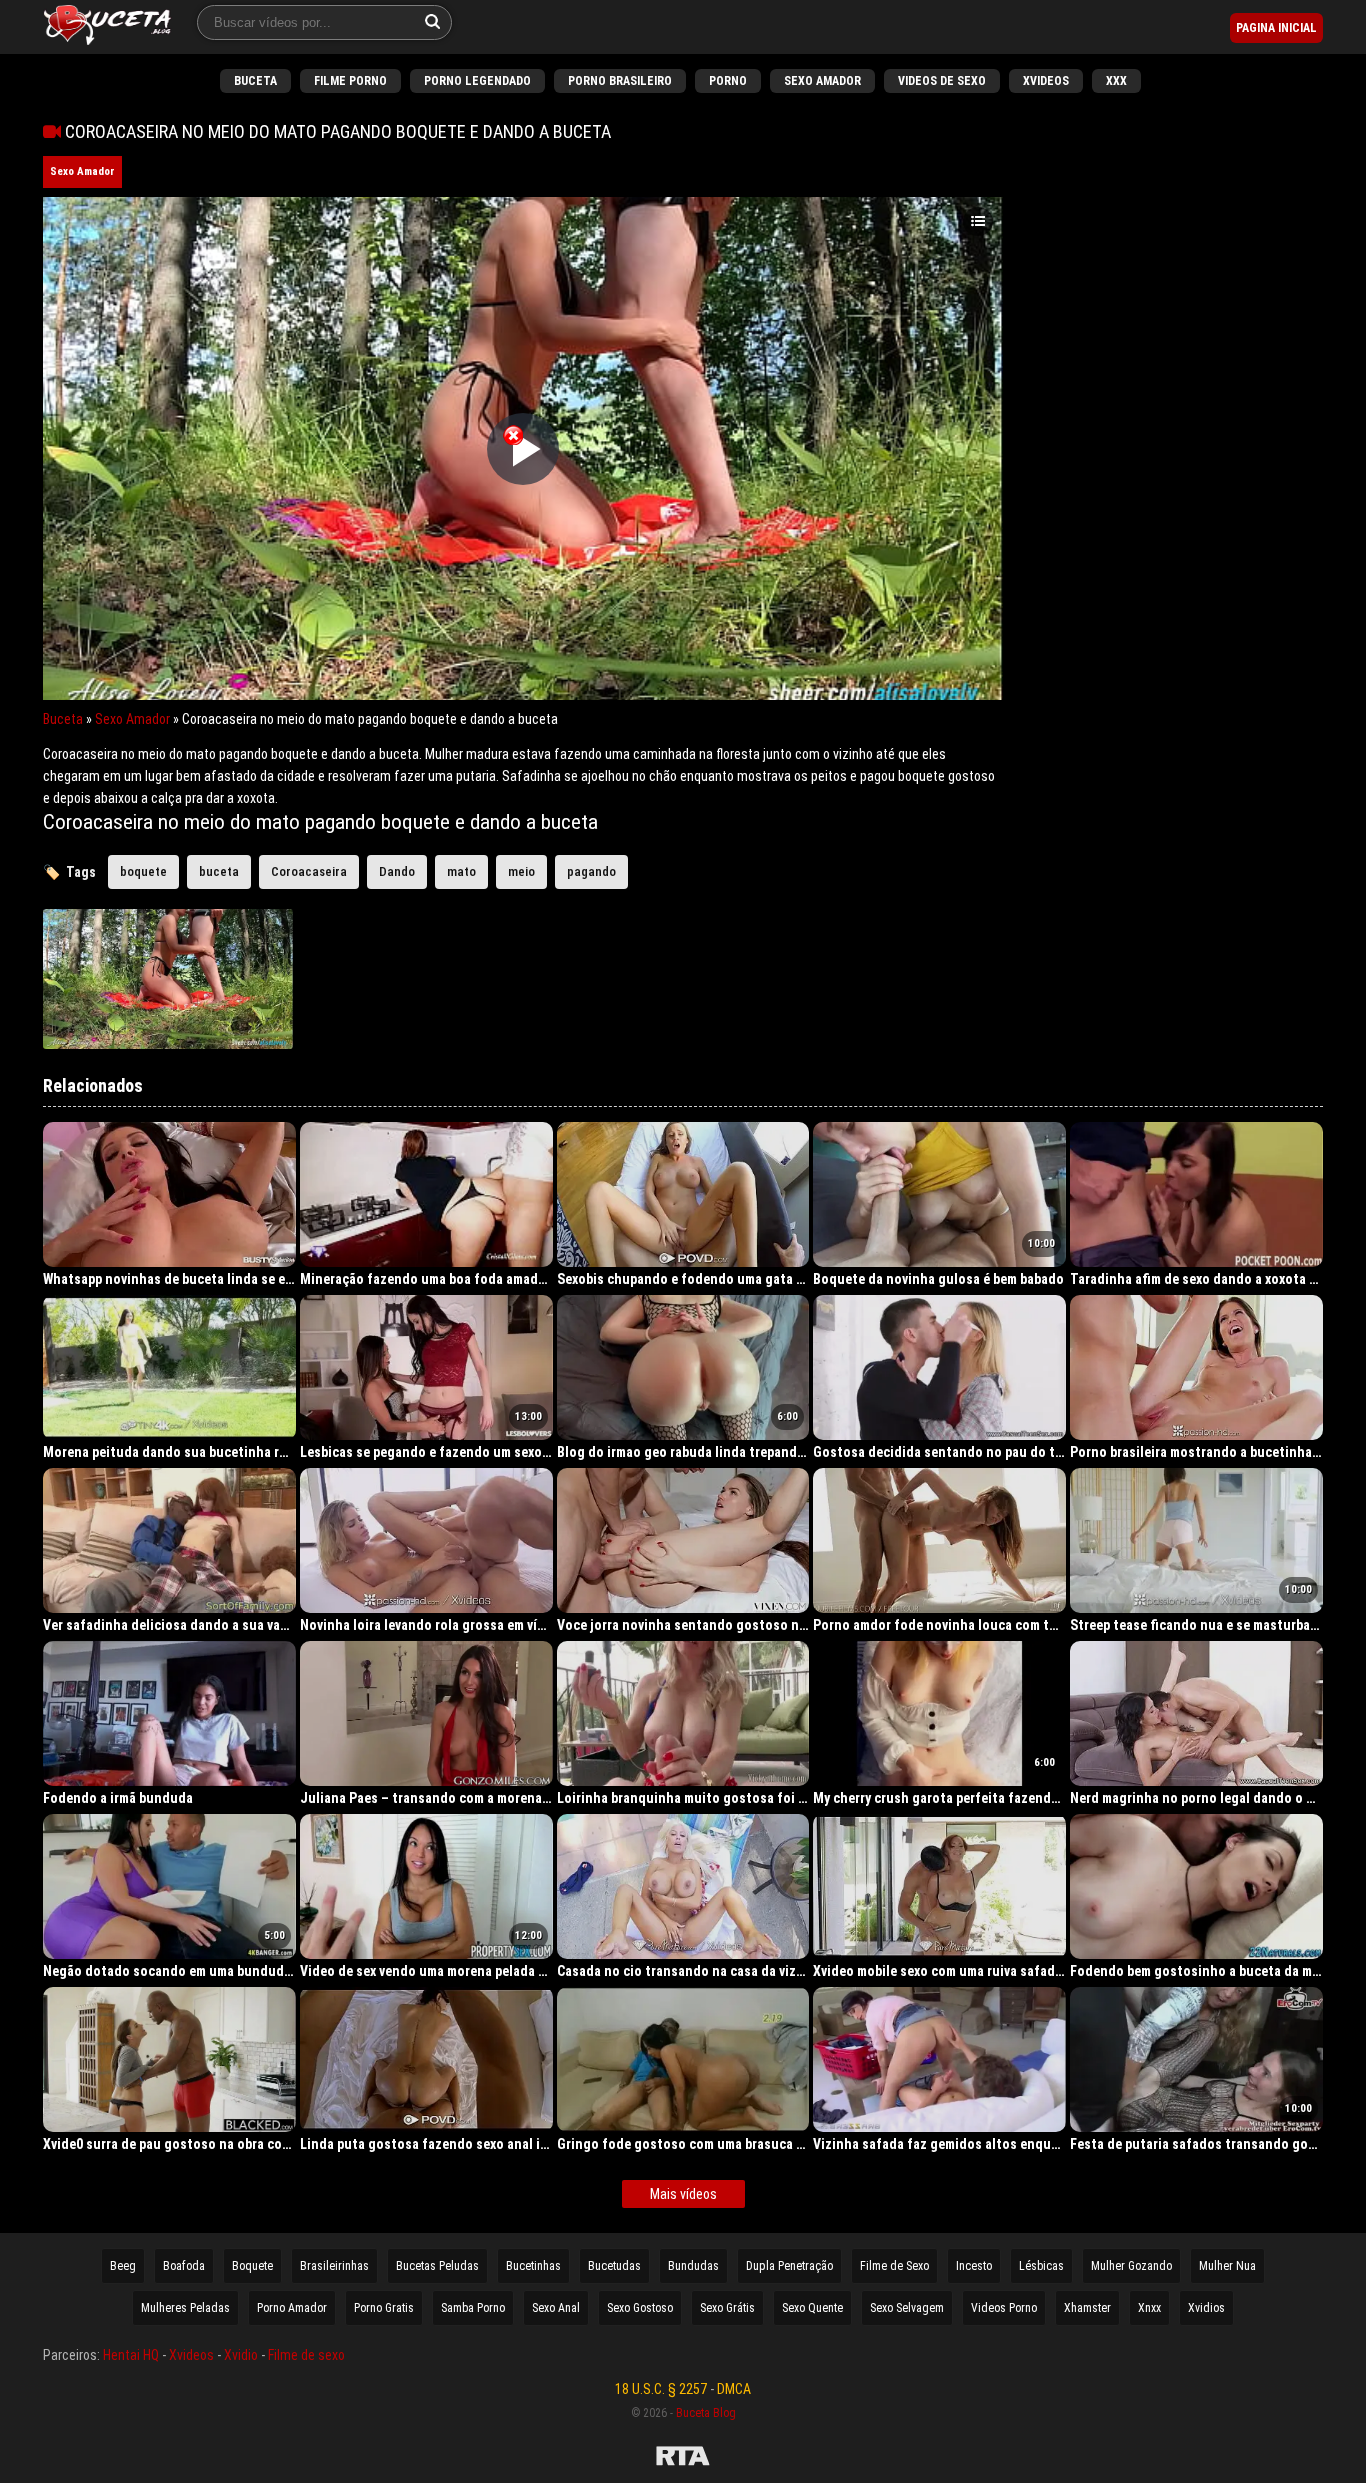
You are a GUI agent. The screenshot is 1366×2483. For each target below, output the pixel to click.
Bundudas (693, 2266)
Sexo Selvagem (907, 2308)
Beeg (123, 2266)
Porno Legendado (477, 81)
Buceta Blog (706, 2413)
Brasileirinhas (334, 2266)
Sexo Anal (556, 2308)
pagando (591, 871)
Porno (728, 81)
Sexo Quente (812, 2308)
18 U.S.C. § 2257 (661, 2389)
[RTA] (683, 2459)
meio (521, 871)
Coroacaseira (309, 871)
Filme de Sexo (894, 2266)
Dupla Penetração (789, 2266)
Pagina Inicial (1276, 28)
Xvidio (241, 2355)
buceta (219, 871)
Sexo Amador (822, 81)
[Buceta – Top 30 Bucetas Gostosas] (107, 27)
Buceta (255, 81)
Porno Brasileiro (620, 81)
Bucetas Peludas (437, 2266)
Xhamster (1087, 2308)
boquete (143, 871)
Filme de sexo (306, 2355)
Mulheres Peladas (185, 2308)
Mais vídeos (683, 2194)
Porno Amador (292, 2308)
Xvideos (1046, 81)
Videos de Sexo (942, 81)
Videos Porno (1004, 2308)
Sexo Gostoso (640, 2308)
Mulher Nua (1227, 2266)
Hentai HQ (131, 2355)
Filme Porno (350, 81)
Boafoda (184, 2266)
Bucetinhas (533, 2266)
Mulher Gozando (1131, 2266)
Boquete (252, 2266)
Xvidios (1206, 2308)
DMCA (734, 2389)
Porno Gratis (384, 2308)
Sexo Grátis (727, 2308)
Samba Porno (473, 2308)
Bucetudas (614, 2266)
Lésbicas (1041, 2266)
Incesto (974, 2266)
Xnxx (1149, 2308)
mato (461, 871)
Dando (397, 871)
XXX (1116, 81)
